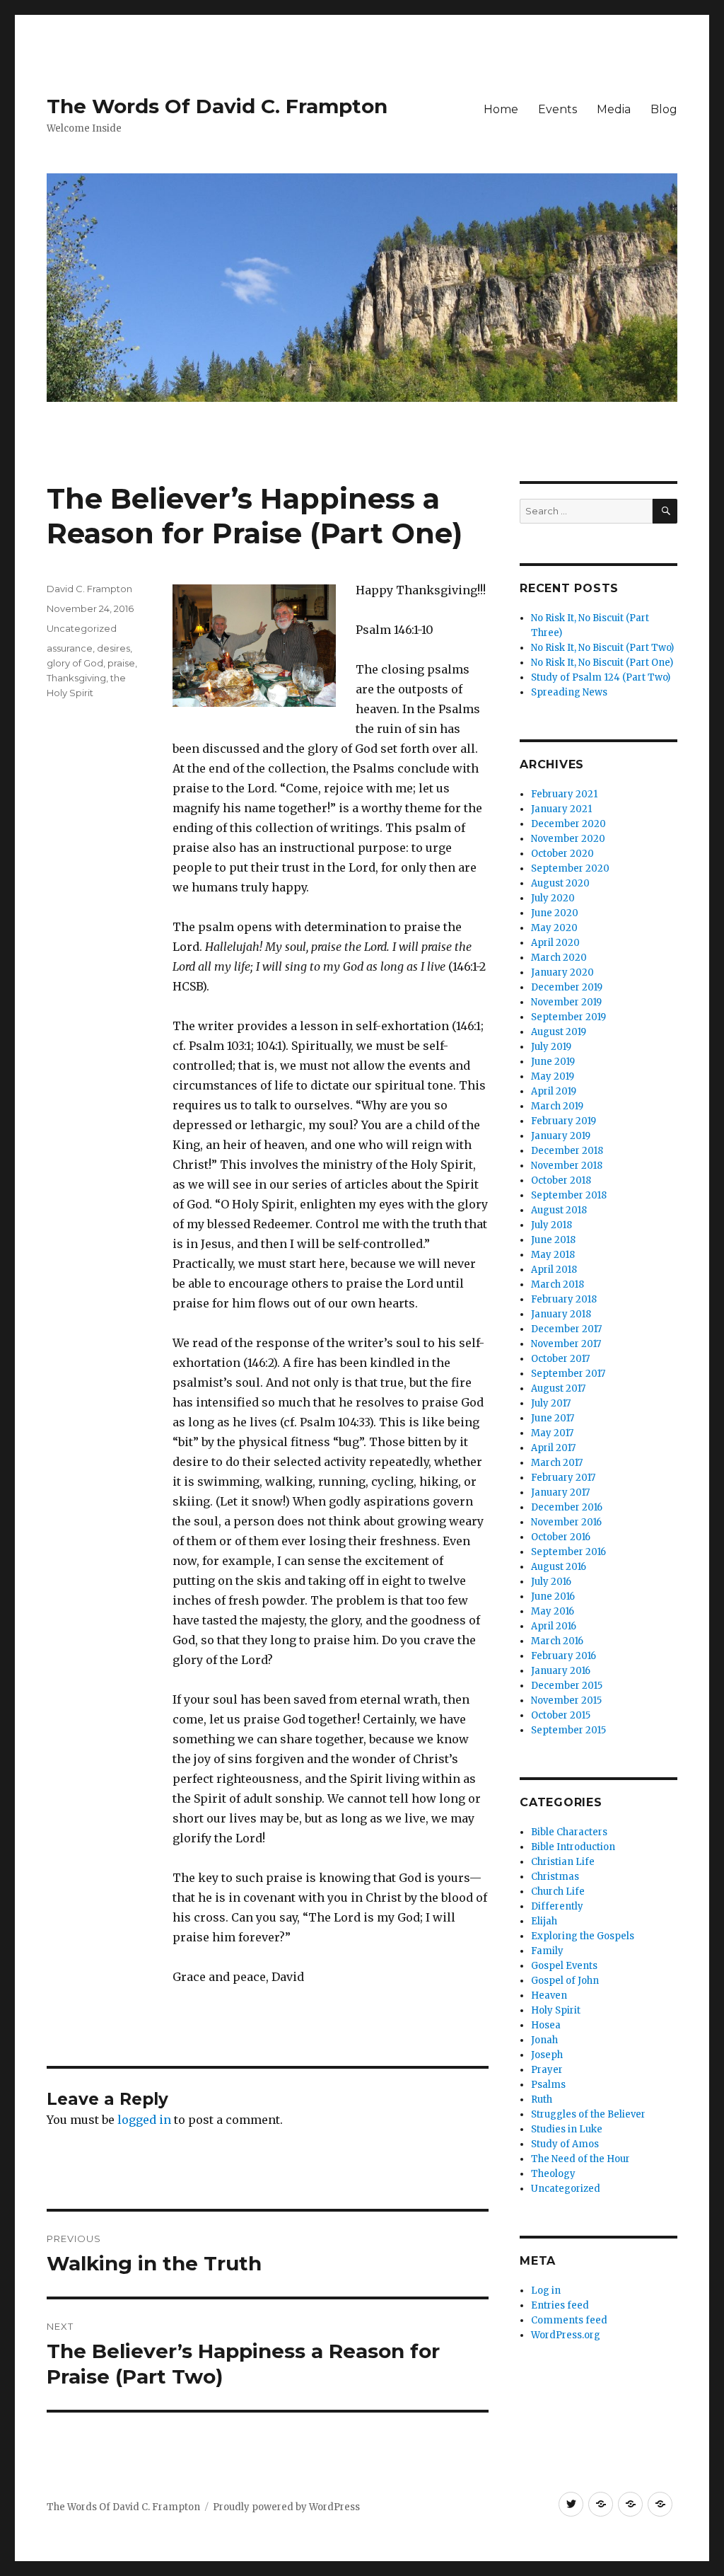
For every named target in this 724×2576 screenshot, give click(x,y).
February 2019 (564, 1121)
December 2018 (567, 1151)
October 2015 (561, 1715)
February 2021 (564, 794)
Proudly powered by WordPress (286, 2507)
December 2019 (567, 987)
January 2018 (561, 1314)
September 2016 (568, 1552)
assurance (70, 648)
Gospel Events (564, 1966)
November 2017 (566, 1344)
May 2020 (554, 928)
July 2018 (551, 1225)
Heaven (549, 1995)
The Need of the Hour (580, 2159)
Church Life (558, 1891)
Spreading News (569, 692)
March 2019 (557, 1106)
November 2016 (566, 1522)
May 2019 (553, 1076)
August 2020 (560, 883)
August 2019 (559, 1032)
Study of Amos (565, 2144)
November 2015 (566, 1700)
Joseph (547, 2055)
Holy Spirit (556, 2010)
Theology (553, 2174)
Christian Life (563, 1862)
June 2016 (553, 1596)
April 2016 (554, 1626)
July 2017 (551, 1403)
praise (121, 663)
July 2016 (551, 1582)
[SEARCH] (665, 511)
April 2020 (555, 943)
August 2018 (559, 1210)
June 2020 (555, 913)
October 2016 (561, 1537)
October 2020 (562, 854)
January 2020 (562, 972)
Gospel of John (565, 1981)
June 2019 (553, 1062)
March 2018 (557, 1284)
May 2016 (553, 1611)
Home (501, 109)
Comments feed (569, 2320)
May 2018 (553, 1255)
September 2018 (569, 1195)
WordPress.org (566, 2335)
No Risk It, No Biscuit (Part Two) (602, 648)
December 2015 (567, 1686)
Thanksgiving (76, 678)
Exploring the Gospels (583, 1936)
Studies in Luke (567, 2129)
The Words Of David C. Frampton (217, 106)
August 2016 (559, 1567)
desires (113, 648)
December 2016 (567, 1507)
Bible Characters (569, 1832)
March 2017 (557, 1463)
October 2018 (561, 1180)
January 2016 (561, 1671)
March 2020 (559, 958)
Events (557, 109)
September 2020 (570, 868)
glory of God (75, 663)
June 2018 (553, 1240)
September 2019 (568, 1017)
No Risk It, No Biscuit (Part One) (602, 663)
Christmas (555, 1877)
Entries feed (560, 2305)
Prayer (547, 2070)
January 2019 (561, 1136)
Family (547, 1951)
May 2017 (552, 1433)
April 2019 (554, 1091)
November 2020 (568, 839)
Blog (664, 109)
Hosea (546, 2025)
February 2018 (564, 1299)
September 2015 (568, 1730)
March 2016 (557, 1641)
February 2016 (564, 1656)
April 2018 (554, 1270)
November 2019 (566, 1002)
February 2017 (563, 1478)
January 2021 (561, 809)
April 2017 (553, 1448)
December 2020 (568, 824)
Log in (546, 2291)
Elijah (544, 1921)
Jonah (544, 2040)
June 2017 (553, 1418)
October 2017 (560, 1359)
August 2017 (558, 1388)
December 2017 (566, 1329)
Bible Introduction (573, 1847)
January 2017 (560, 1492)
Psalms (548, 2085)
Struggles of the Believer (588, 2114)
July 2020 (553, 898)
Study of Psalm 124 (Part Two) (601, 677)
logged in (144, 2120)
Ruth (542, 2100)
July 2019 (551, 1047)
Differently (557, 1906)
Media (614, 109)
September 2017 (568, 1374)
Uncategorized (82, 628)
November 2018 (567, 1166)
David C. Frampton (89, 589)
